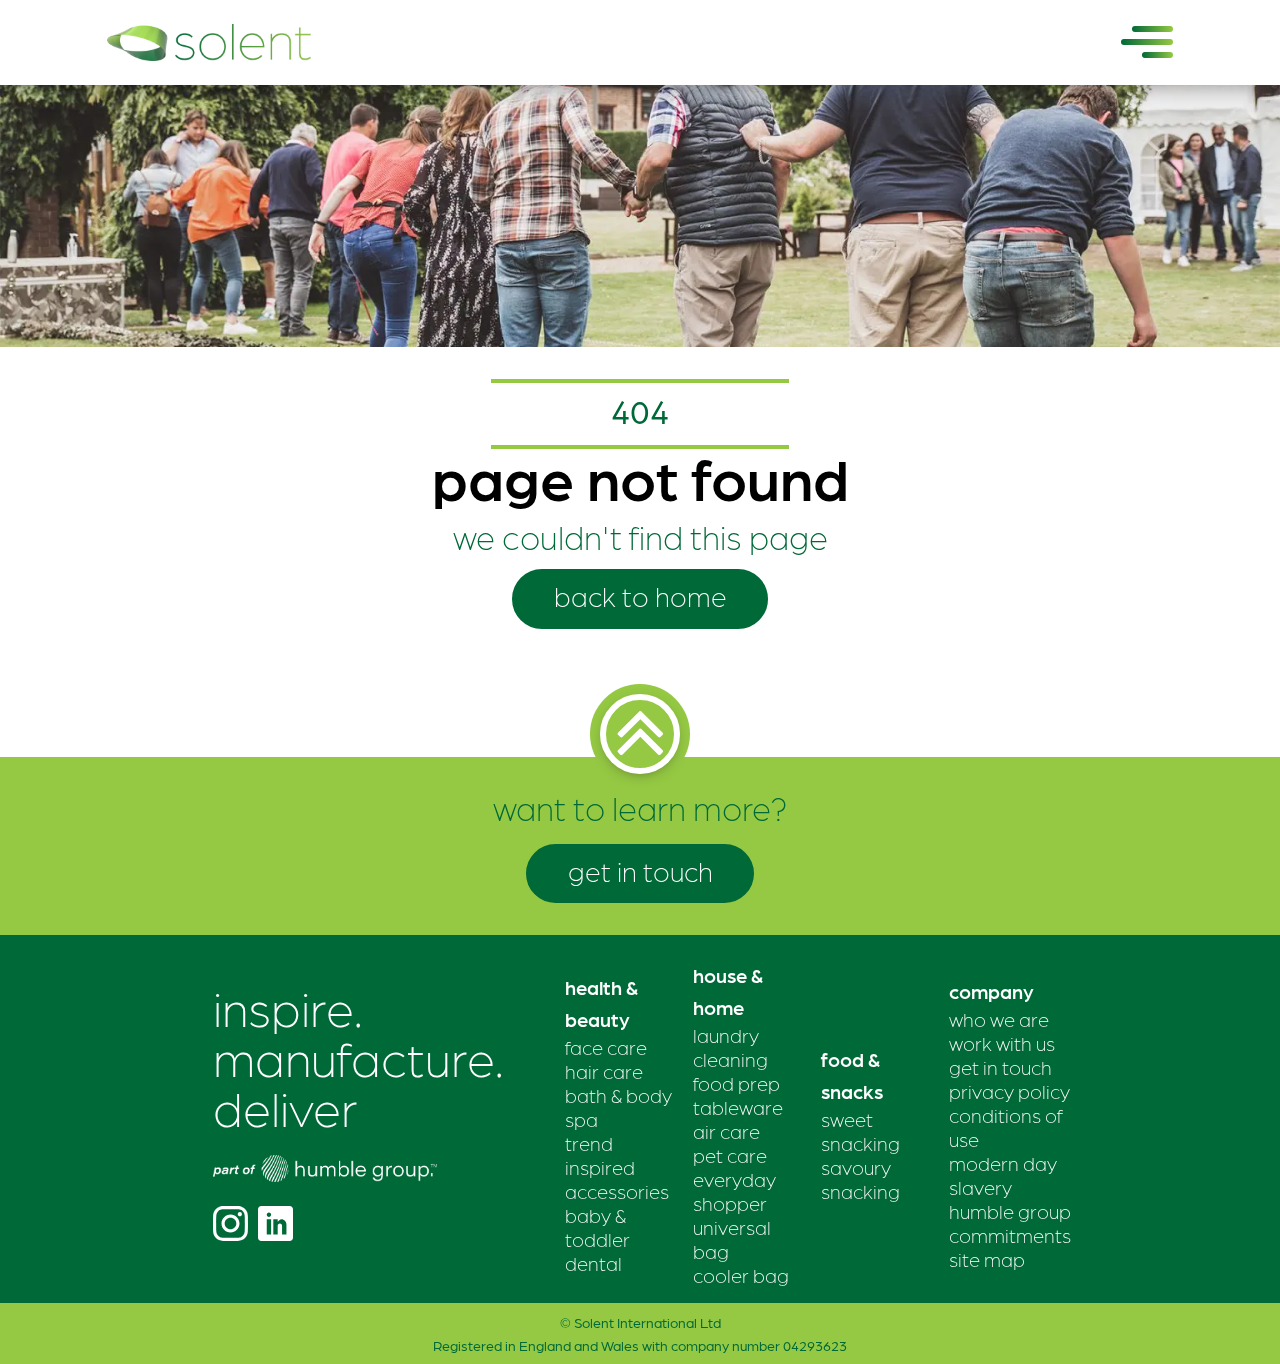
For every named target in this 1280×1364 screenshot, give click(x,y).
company (991, 991)
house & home (728, 991)
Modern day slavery (1003, 1175)
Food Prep (736, 1083)
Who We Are (999, 1019)
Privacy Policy (1009, 1091)
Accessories (617, 1191)
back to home (640, 595)
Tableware (738, 1107)
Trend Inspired (600, 1155)
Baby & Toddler (597, 1227)
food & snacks (852, 1075)
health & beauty (601, 1003)
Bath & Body (618, 1095)
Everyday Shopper (734, 1191)
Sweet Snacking (860, 1131)
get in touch (640, 870)
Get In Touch (1000, 1067)
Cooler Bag (741, 1275)
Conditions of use (1006, 1127)
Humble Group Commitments (1010, 1223)
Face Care (606, 1047)
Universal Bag (732, 1239)
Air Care (726, 1131)
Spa (581, 1119)
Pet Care (730, 1155)
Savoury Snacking (860, 1179)
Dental (593, 1263)
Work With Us (1002, 1043)
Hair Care (604, 1071)
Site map (987, 1259)
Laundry (726, 1035)
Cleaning (730, 1059)
